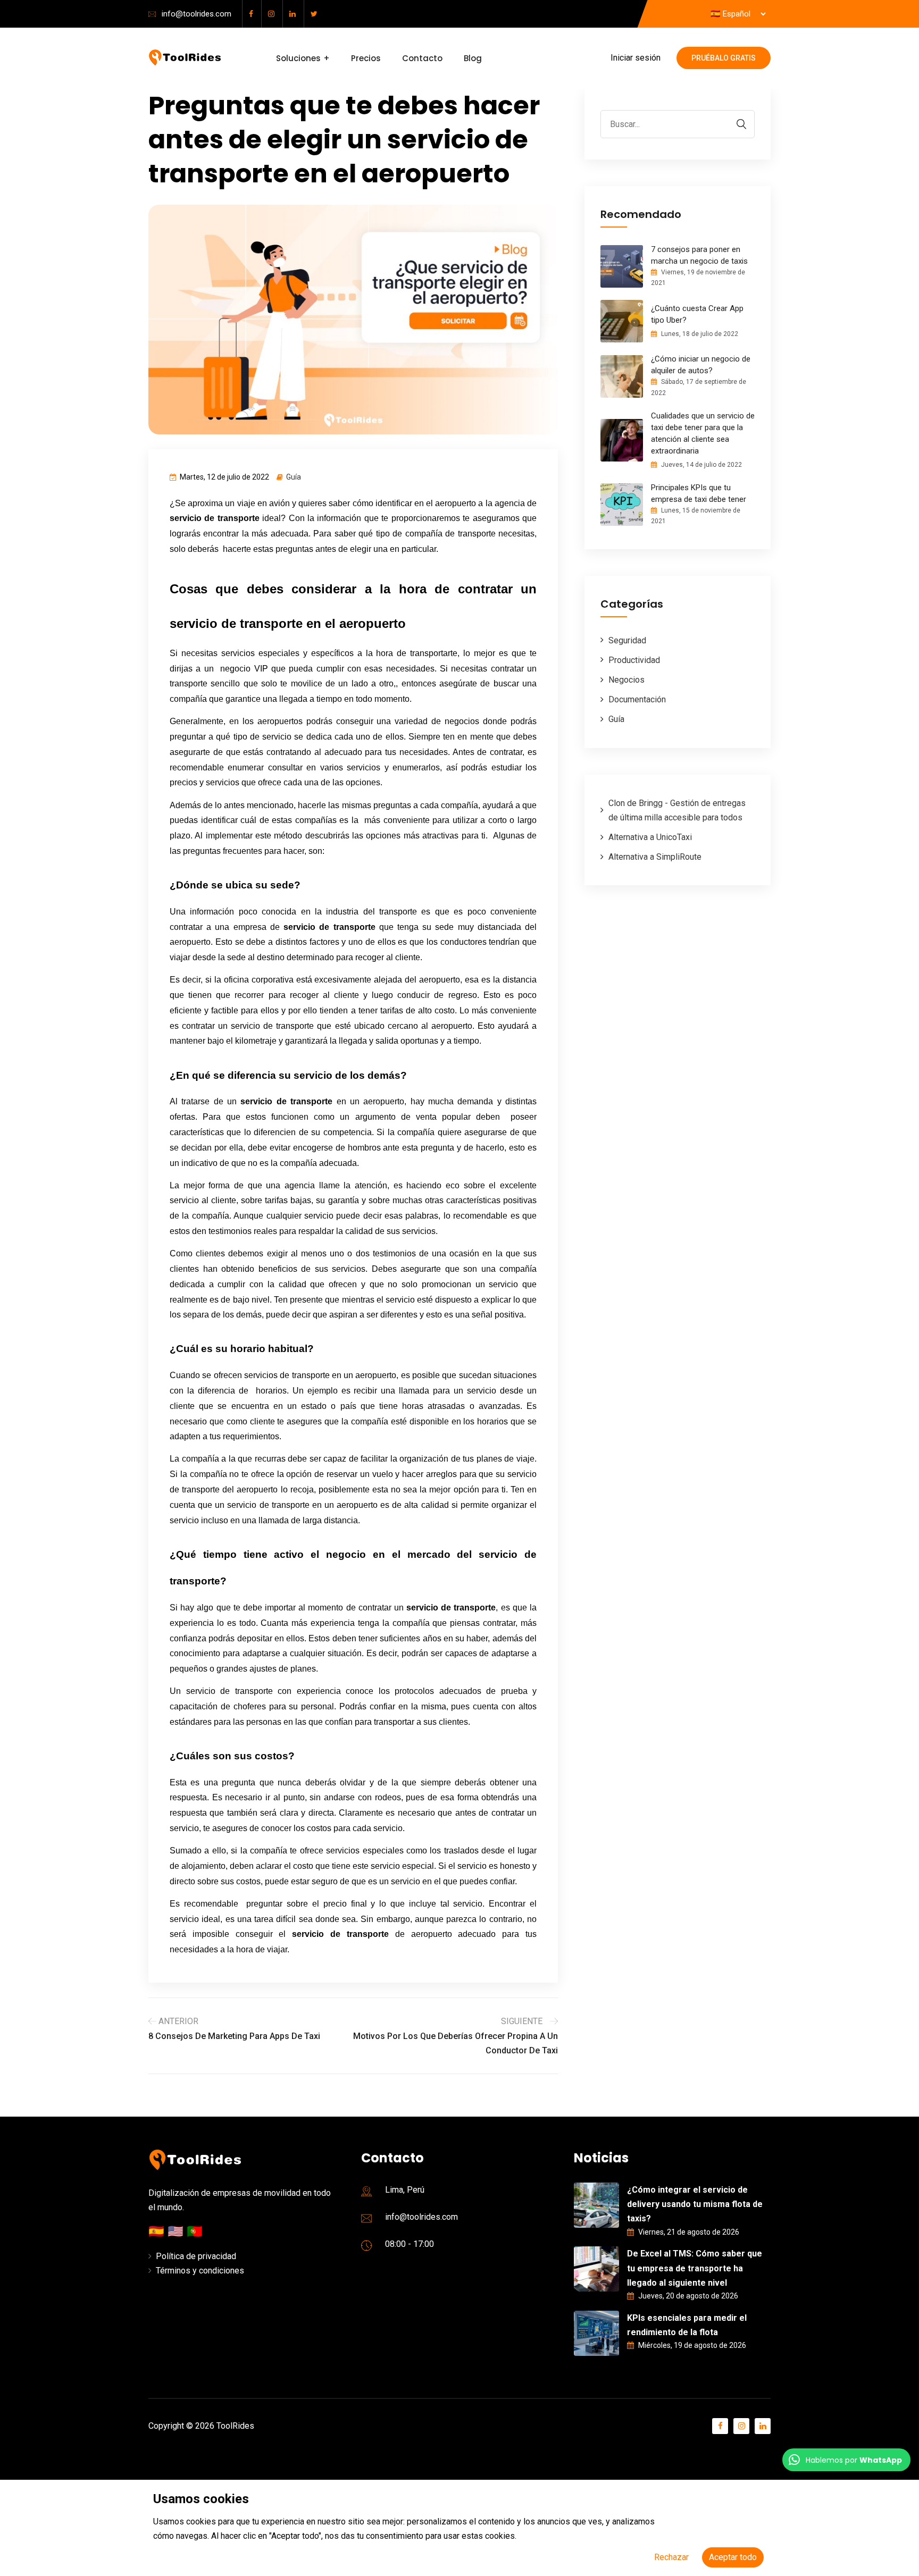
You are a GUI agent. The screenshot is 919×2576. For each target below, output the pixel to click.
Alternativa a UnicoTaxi (650, 837)
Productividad (634, 660)
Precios (366, 58)
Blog (473, 58)
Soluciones (298, 58)
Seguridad (627, 640)
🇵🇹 (195, 2231)
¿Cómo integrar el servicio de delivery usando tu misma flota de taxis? (695, 2204)
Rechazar (671, 2557)
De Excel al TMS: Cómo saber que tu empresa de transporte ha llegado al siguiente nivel (695, 2268)
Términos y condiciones (200, 2271)
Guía (294, 477)
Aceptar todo (733, 2557)
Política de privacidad (196, 2256)
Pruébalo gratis (724, 58)
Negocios (626, 680)
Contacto (422, 58)
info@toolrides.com (197, 14)
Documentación (637, 699)
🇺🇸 (177, 2231)
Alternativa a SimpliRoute (655, 857)
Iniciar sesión (636, 58)
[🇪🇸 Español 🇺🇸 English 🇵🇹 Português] (738, 14)
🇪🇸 (158, 2231)
